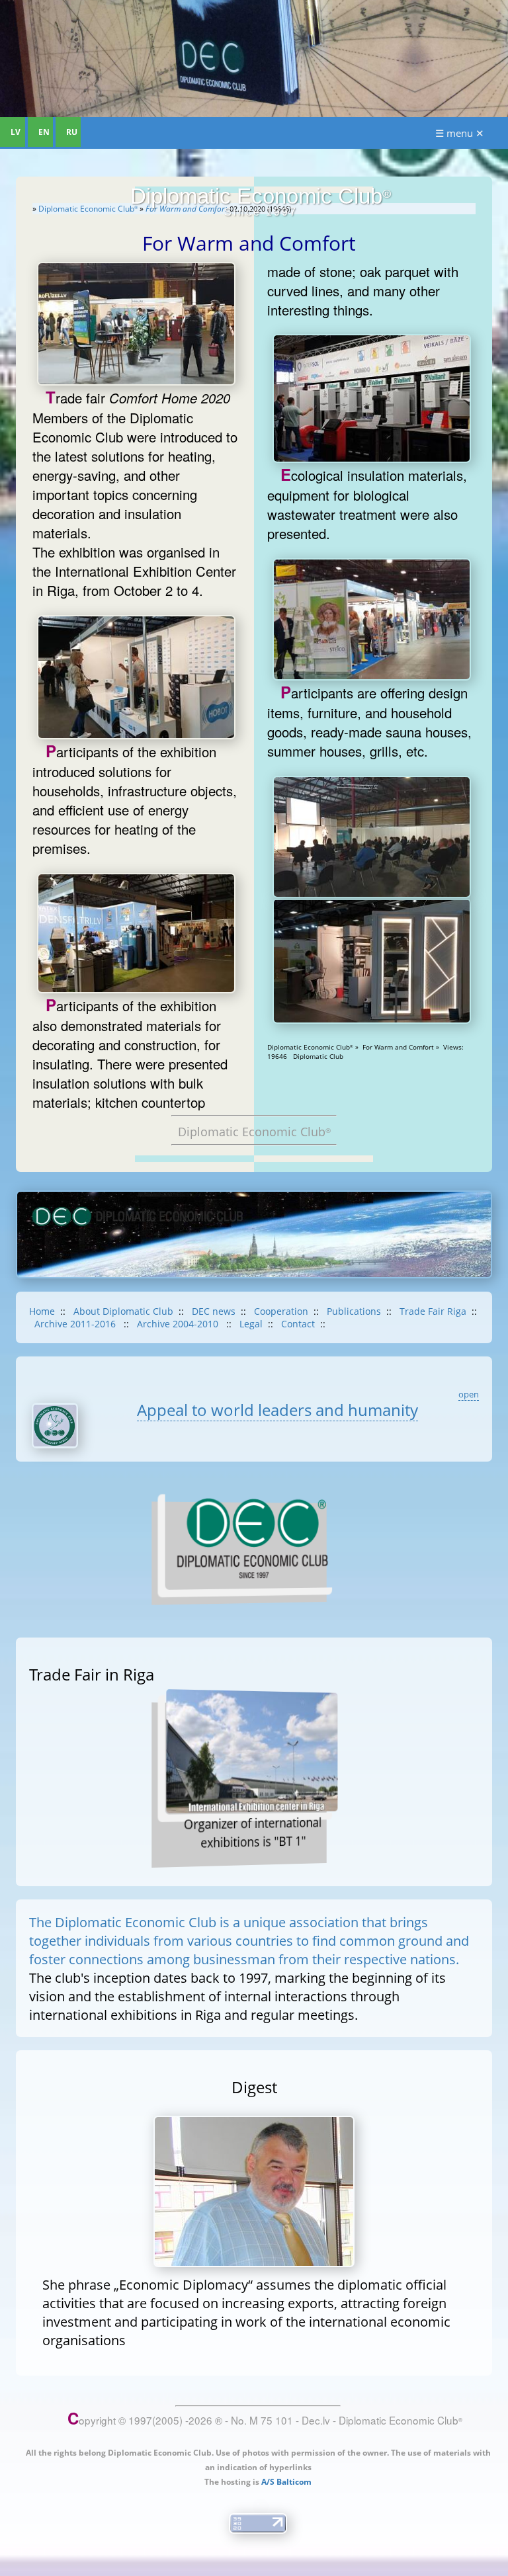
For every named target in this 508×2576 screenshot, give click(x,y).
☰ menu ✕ (460, 133)
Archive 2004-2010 (179, 1324)
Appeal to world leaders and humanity (277, 1410)
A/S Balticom (286, 2482)
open (469, 1394)
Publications (354, 1311)
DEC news (214, 1311)
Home (42, 1311)
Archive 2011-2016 (76, 1324)
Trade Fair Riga (433, 1311)
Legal (251, 1324)
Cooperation (281, 1311)
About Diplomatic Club (123, 1311)
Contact (298, 1324)
